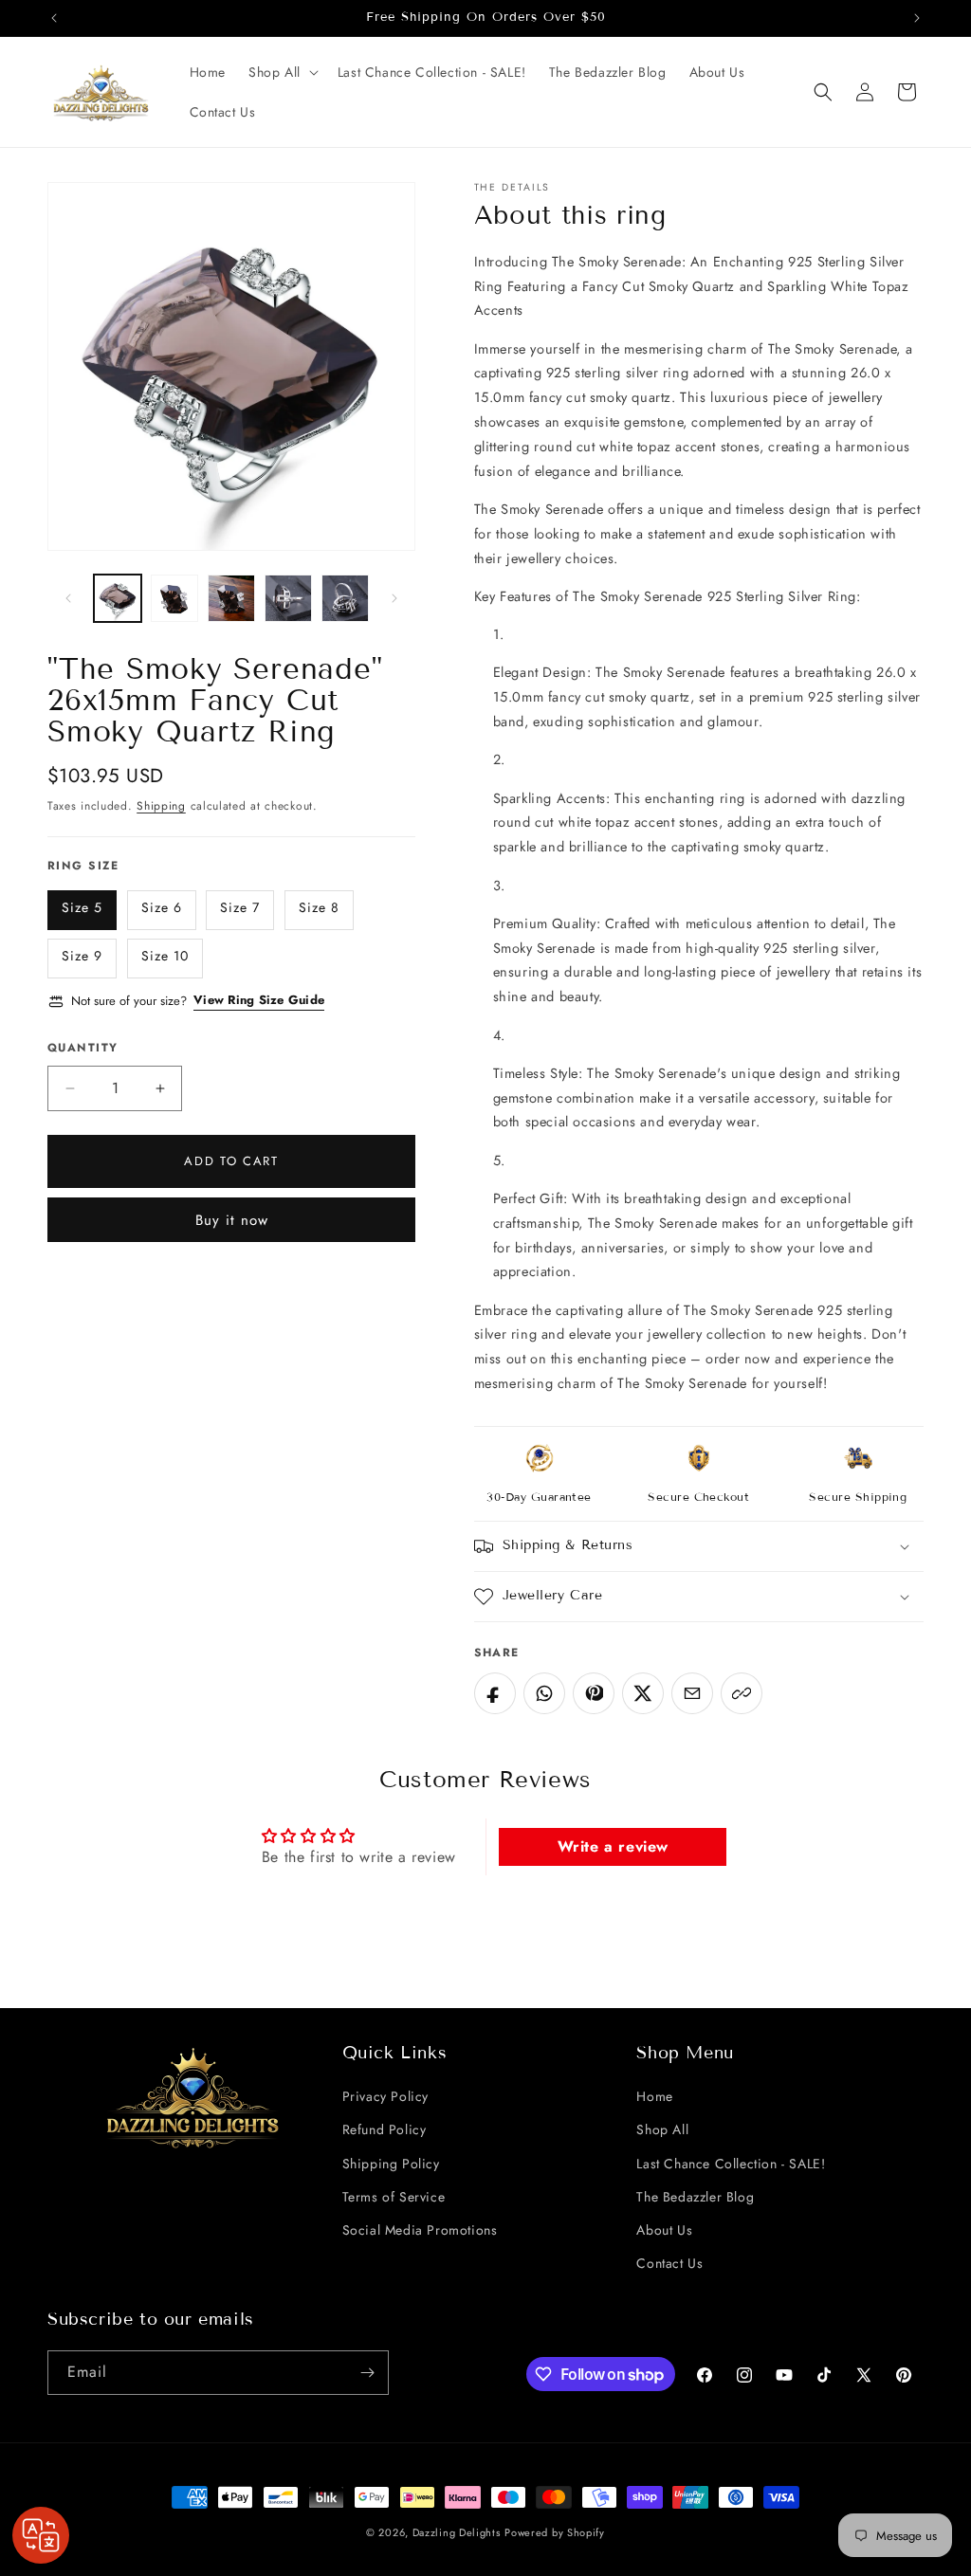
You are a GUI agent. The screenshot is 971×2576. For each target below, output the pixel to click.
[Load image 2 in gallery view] (174, 598)
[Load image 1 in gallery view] (118, 598)
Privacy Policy (385, 2096)
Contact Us (669, 2263)
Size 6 (162, 907)
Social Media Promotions (420, 2230)
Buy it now (232, 1220)
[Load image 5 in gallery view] (345, 598)
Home (654, 2096)
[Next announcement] (917, 18)
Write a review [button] (613, 1846)
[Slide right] (394, 598)
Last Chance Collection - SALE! (731, 2164)
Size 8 (319, 907)
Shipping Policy (391, 2164)
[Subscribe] (367, 2373)
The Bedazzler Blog (695, 2197)
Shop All (662, 2129)
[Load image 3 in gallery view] (231, 598)
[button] (282, 72)
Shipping (161, 806)
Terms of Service (394, 2197)
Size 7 (240, 907)
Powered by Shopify (555, 2532)
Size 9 (82, 956)
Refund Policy (385, 2129)
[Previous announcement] (54, 18)
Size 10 (165, 956)
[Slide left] (68, 598)
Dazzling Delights (457, 2532)
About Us (664, 2230)
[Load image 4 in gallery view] (288, 598)
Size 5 (82, 907)
